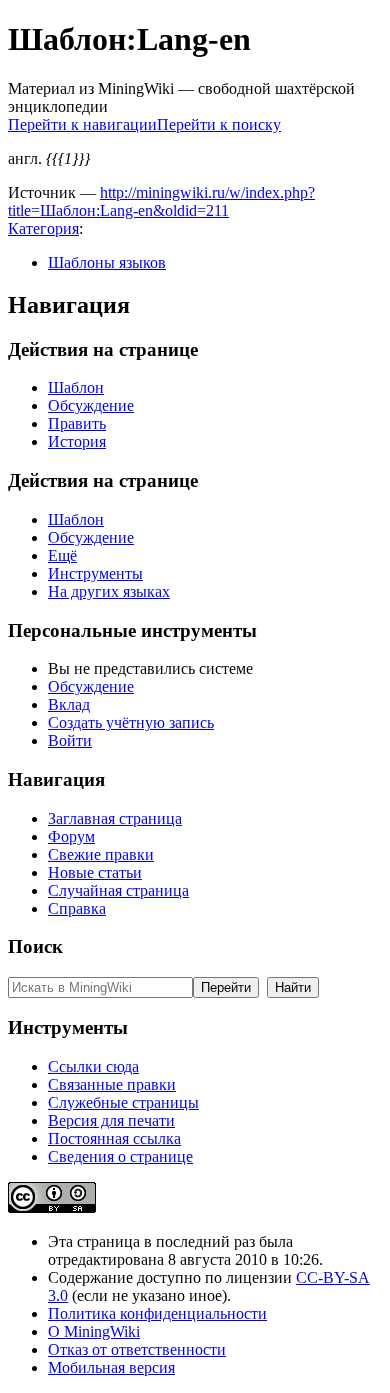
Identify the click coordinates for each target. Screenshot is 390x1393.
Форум (71, 836)
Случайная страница (118, 890)
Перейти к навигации (82, 124)
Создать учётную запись (131, 722)
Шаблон (76, 387)
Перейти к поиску (219, 124)
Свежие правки (101, 854)
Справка (77, 908)
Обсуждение (91, 405)
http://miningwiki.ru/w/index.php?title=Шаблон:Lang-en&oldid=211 (161, 201)
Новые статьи (95, 872)
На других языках (109, 591)
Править (77, 423)
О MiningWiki (94, 1331)
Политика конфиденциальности (157, 1313)
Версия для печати (111, 1120)
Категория (43, 228)
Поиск (35, 946)
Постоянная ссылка (114, 1138)
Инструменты (95, 573)
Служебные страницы (123, 1102)
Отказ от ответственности (137, 1349)
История (77, 441)
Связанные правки (112, 1084)
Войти (70, 740)
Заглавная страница (115, 818)
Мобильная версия (111, 1367)
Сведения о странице (120, 1156)
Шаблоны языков (107, 262)
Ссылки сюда (93, 1066)
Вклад (69, 704)
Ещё (62, 555)
